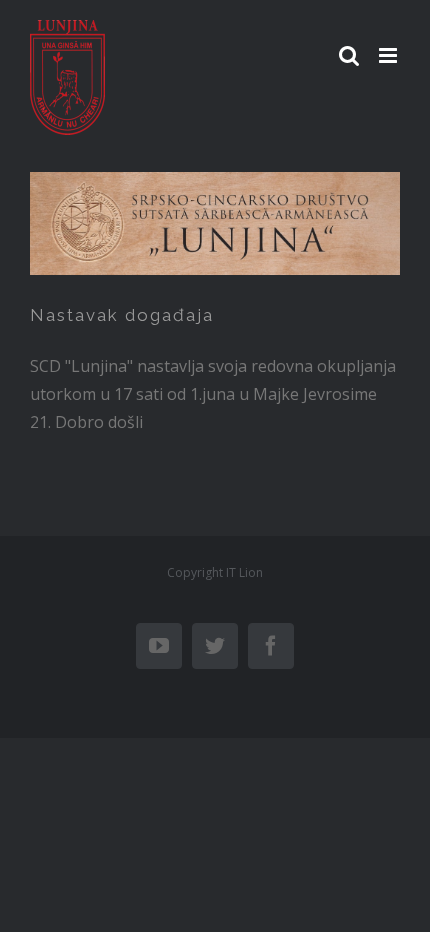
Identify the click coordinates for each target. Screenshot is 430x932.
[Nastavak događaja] (215, 223)
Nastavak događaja (122, 315)
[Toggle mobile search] (349, 55)
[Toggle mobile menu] (389, 55)
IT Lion (244, 572)
